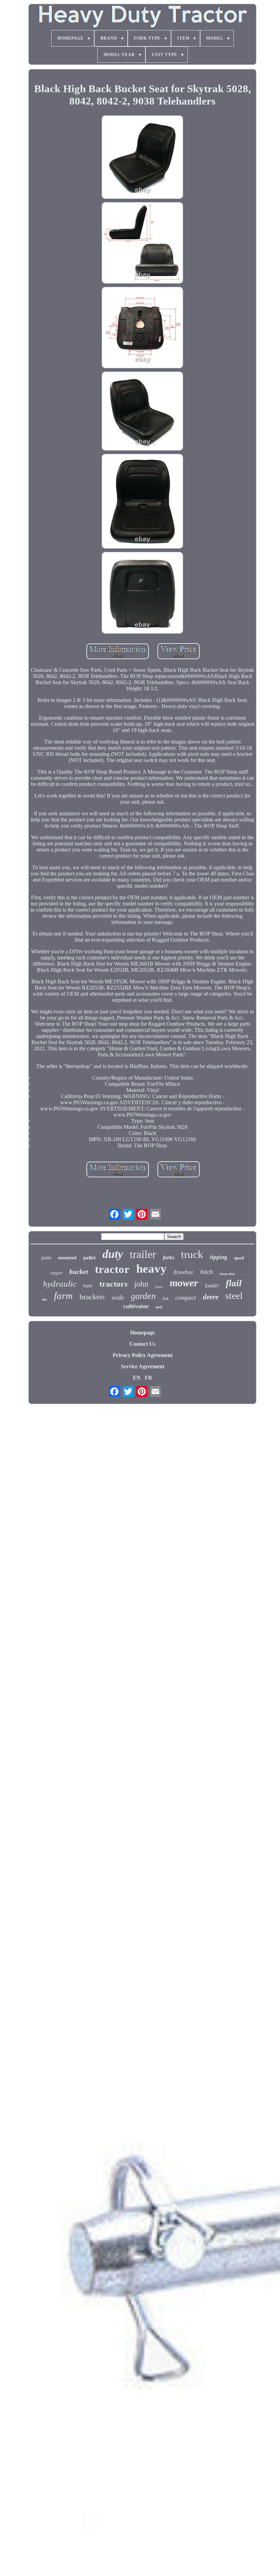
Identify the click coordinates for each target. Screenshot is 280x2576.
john (141, 1284)
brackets (92, 1297)
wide (118, 1297)
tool (159, 1307)
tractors (113, 1284)
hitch (207, 1272)
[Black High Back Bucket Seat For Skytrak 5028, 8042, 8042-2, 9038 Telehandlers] (142, 158)
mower (184, 1283)
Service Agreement (143, 1366)
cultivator (136, 1306)
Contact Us (142, 1344)
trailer (143, 1254)
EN (137, 1378)
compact (186, 1298)
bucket (79, 1272)
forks (169, 1257)
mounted (67, 1258)
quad (239, 1258)
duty (113, 1254)
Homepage (142, 1333)
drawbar (183, 1272)
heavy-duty (227, 1274)
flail (234, 1283)
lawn (159, 1287)
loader (212, 1285)
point (46, 1258)
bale (88, 1286)
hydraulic (60, 1284)
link (165, 1299)
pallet (89, 1258)
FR (149, 1378)
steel (234, 1296)
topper (56, 1273)
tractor (112, 1269)
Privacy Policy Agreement (143, 1355)
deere (211, 1297)
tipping (219, 1257)
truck (192, 1254)
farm (63, 1296)
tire (45, 1299)
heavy (151, 1269)
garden (143, 1296)
